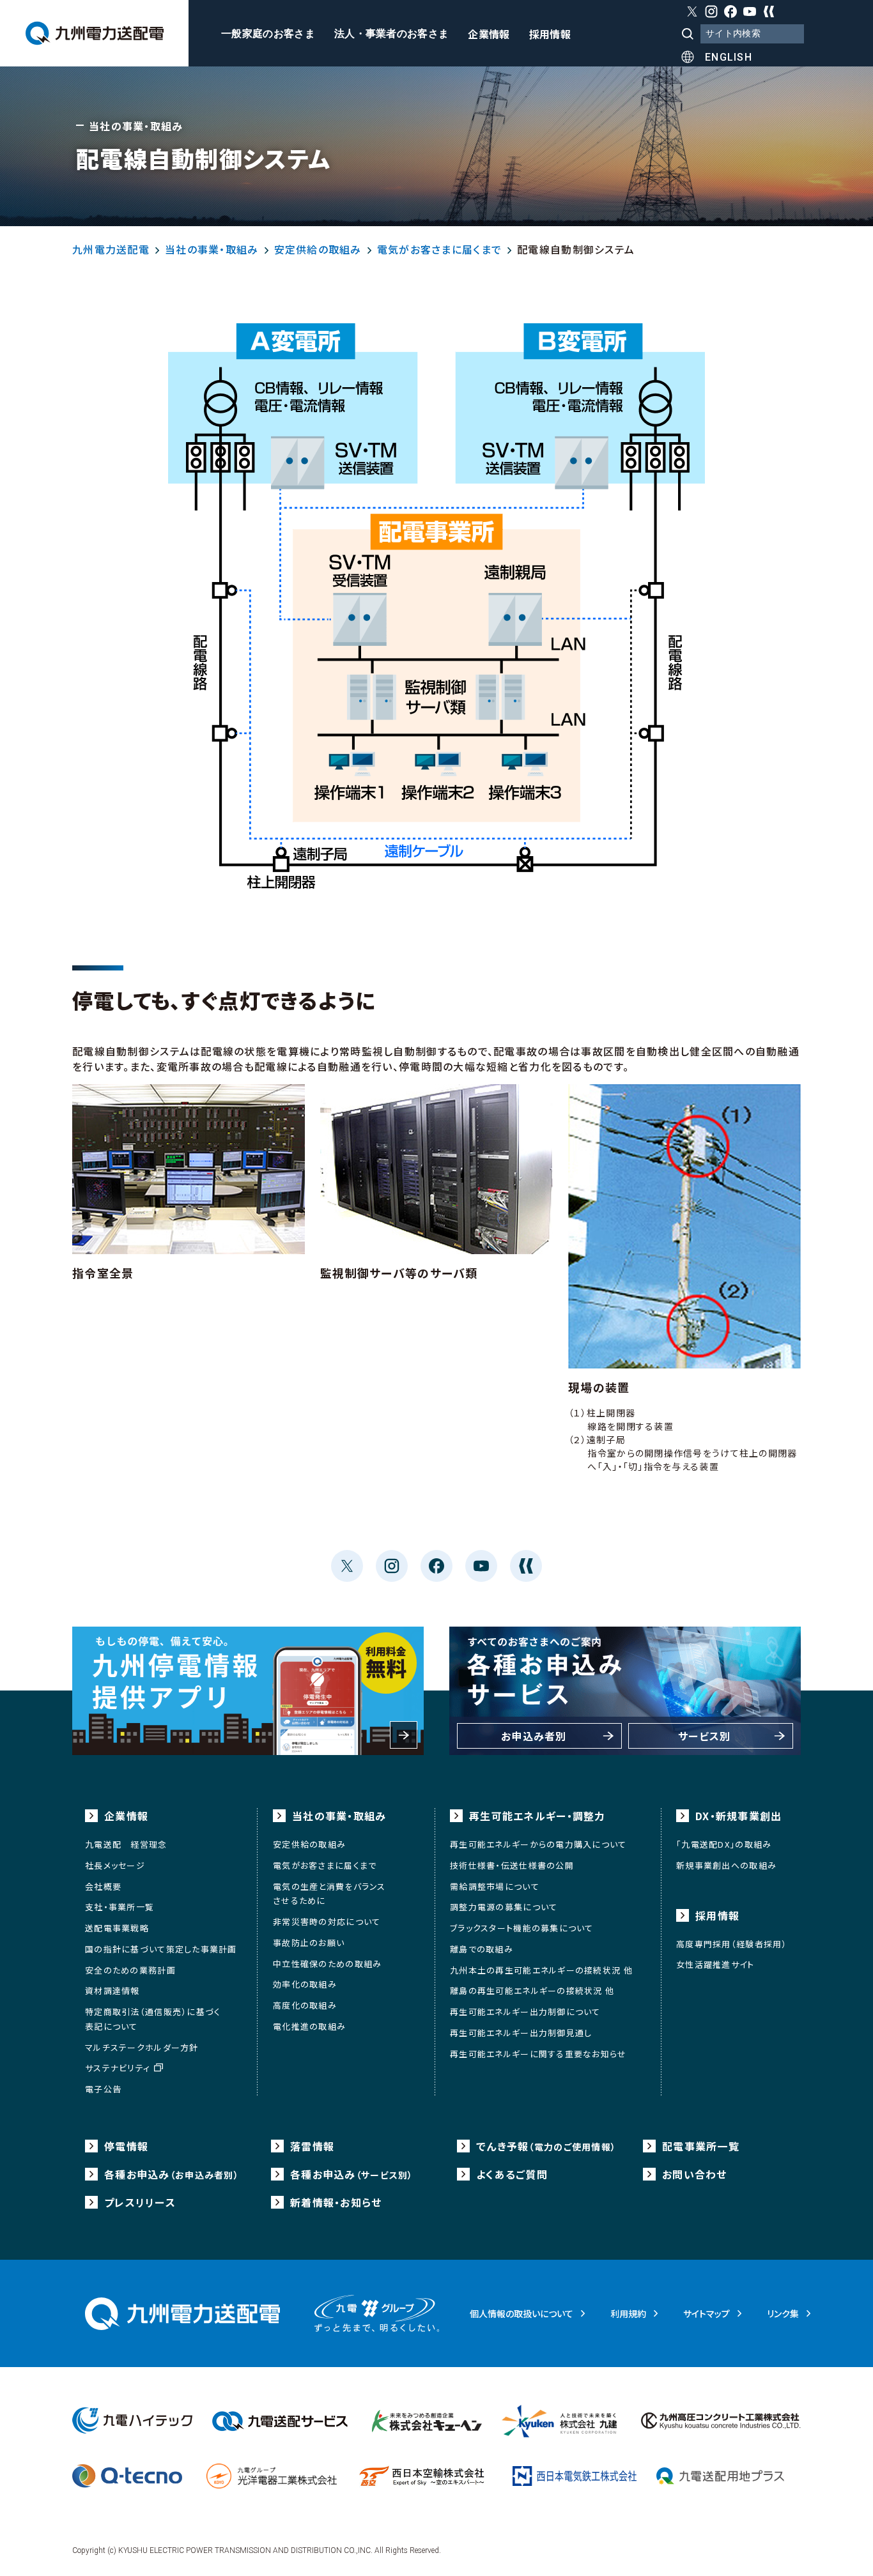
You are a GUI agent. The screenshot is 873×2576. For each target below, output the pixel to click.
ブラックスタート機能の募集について (522, 1928)
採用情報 (550, 35)
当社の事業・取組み (212, 249)
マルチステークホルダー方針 (142, 2047)
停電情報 (126, 2146)
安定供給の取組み (318, 249)
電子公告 (103, 2089)
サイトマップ (707, 2313)
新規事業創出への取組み (726, 1865)
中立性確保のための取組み (327, 1964)
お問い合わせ (695, 2174)
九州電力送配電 (111, 249)
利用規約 (628, 2313)
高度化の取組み (305, 2005)
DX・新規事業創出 (739, 1816)
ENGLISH (729, 57)
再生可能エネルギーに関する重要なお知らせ (538, 2054)
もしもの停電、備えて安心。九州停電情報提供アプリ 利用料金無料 (248, 1691)
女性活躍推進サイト (715, 1964)
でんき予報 (546, 2146)
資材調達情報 (112, 1990)
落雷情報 (312, 2146)
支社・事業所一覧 (120, 1907)
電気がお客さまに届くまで (439, 249)
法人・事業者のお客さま (392, 34)
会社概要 (103, 1886)
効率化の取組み (305, 1984)
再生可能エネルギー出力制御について (525, 2012)
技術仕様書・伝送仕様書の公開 (512, 1865)
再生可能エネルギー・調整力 (537, 1816)
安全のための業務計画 (130, 1970)
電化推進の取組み (309, 2026)
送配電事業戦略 (117, 1928)
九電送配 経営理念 (126, 1844)
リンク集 (783, 2313)
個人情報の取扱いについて (521, 2313)
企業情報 (489, 35)
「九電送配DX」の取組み (724, 1844)
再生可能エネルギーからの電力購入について (538, 1844)
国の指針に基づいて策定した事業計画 (161, 1949)
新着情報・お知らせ (336, 2202)
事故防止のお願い (309, 1943)
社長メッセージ (115, 1865)
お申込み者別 (534, 1736)
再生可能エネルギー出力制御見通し (521, 2033)
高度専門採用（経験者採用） (732, 1944)
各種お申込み (172, 2174)
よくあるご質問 (512, 2174)
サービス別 (704, 1736)
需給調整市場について (495, 1886)
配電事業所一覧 (701, 2146)
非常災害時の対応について (327, 1921)
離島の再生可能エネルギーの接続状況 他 (532, 1990)
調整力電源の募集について (504, 1907)
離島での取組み (482, 1949)
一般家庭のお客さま (268, 34)
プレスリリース (140, 2202)
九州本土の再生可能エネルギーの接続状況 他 (541, 1970)
